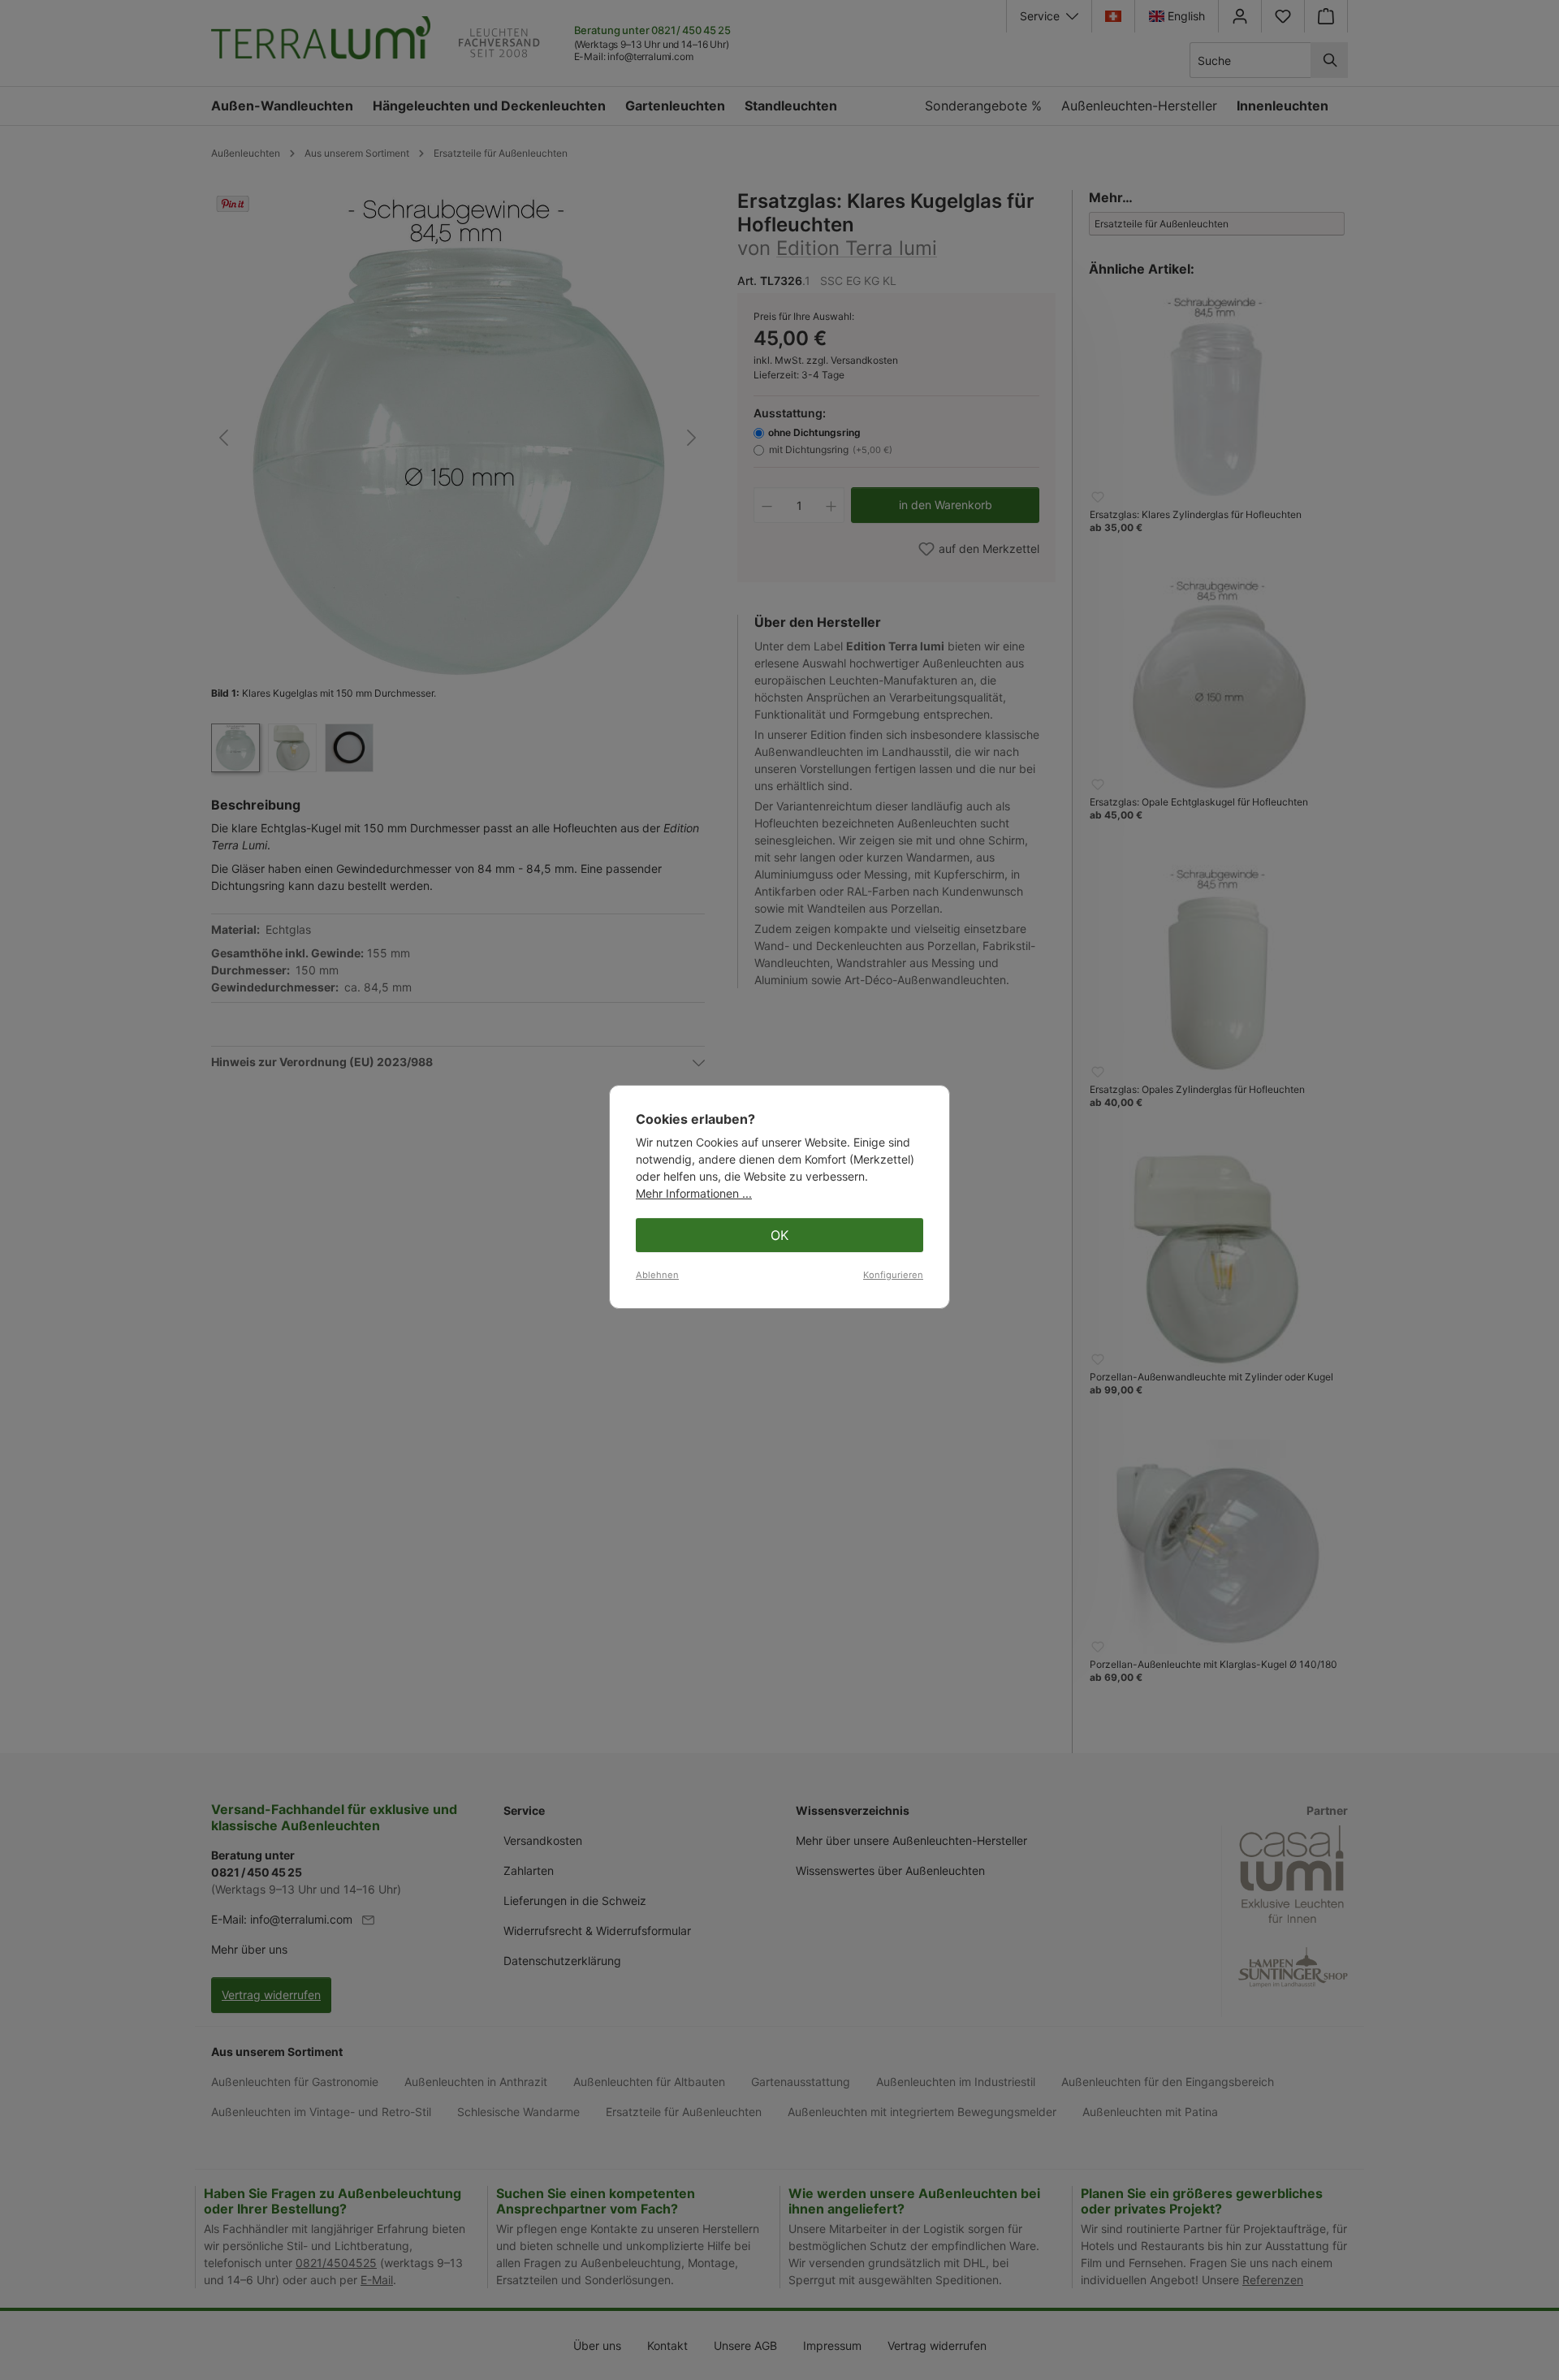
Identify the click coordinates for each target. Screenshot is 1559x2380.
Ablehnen (657, 1275)
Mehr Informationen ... (694, 1193)
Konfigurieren (893, 1275)
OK (779, 1235)
